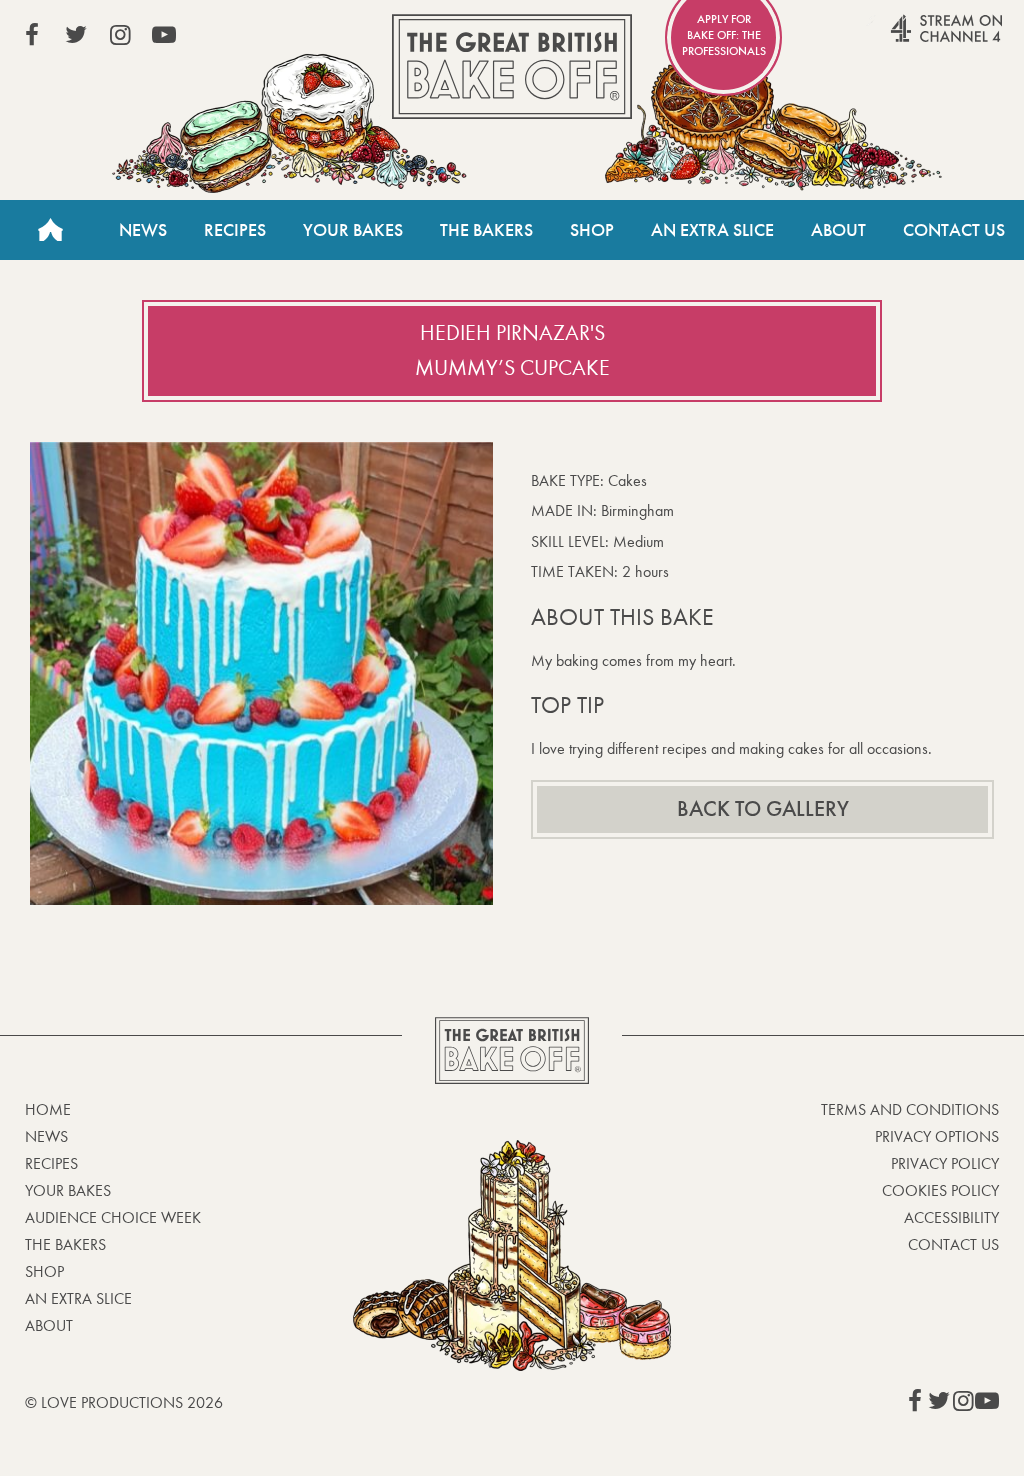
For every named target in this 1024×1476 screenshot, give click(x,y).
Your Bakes (353, 230)
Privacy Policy (945, 1163)
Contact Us (954, 230)
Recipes (235, 230)
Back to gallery (763, 809)
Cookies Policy (940, 1190)
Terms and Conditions (910, 1109)
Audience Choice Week (113, 1217)
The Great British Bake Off (512, 66)
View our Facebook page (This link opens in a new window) (32, 35)
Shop (592, 230)
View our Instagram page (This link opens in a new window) (120, 35)
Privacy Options (937, 1136)
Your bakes (68, 1190)
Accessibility (951, 1217)
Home (50, 230)
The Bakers (486, 230)
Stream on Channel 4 (908, 39)
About (838, 230)
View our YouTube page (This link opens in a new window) (164, 35)
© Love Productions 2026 (124, 1402)
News (143, 230)
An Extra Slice (712, 230)
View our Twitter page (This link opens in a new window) (76, 35)
